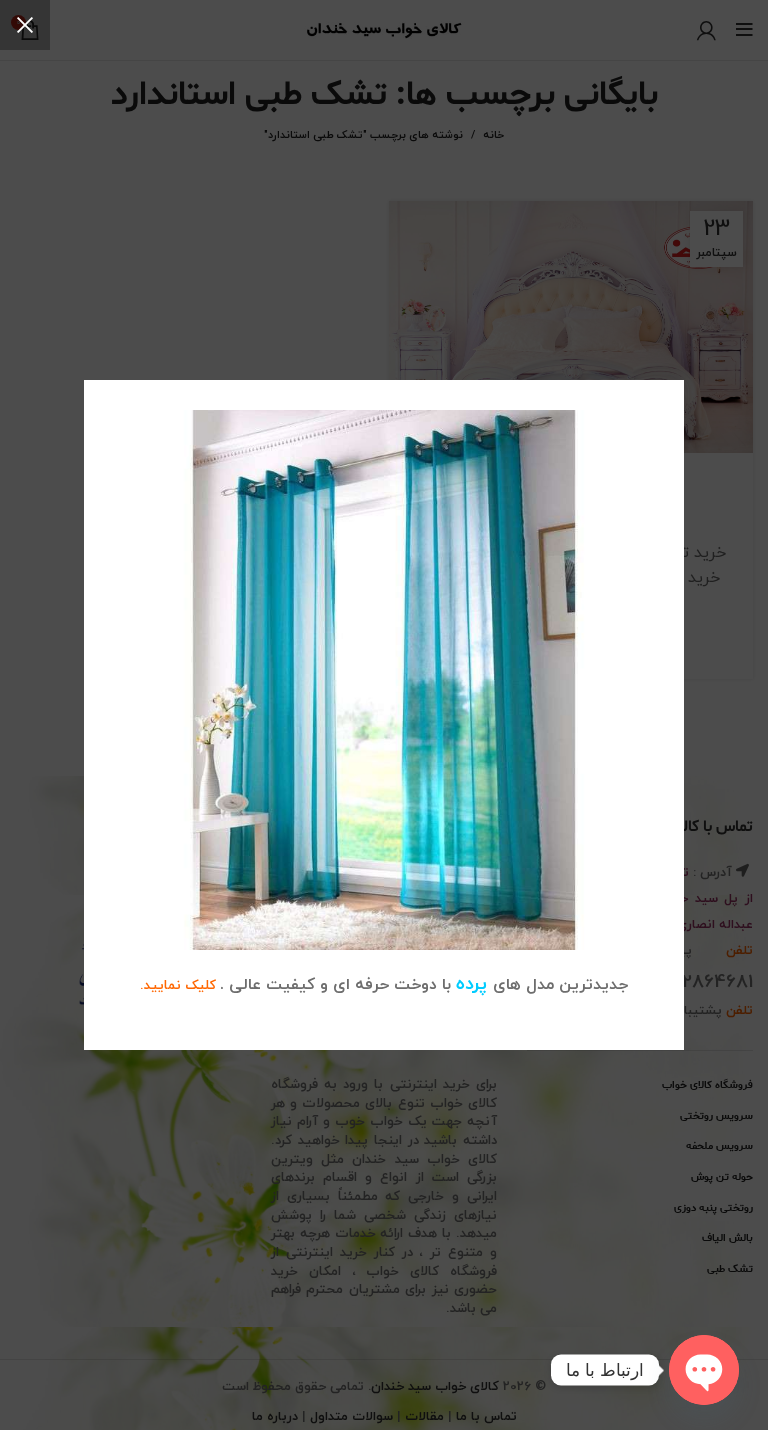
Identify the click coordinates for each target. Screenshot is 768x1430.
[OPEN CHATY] (704, 1370)
